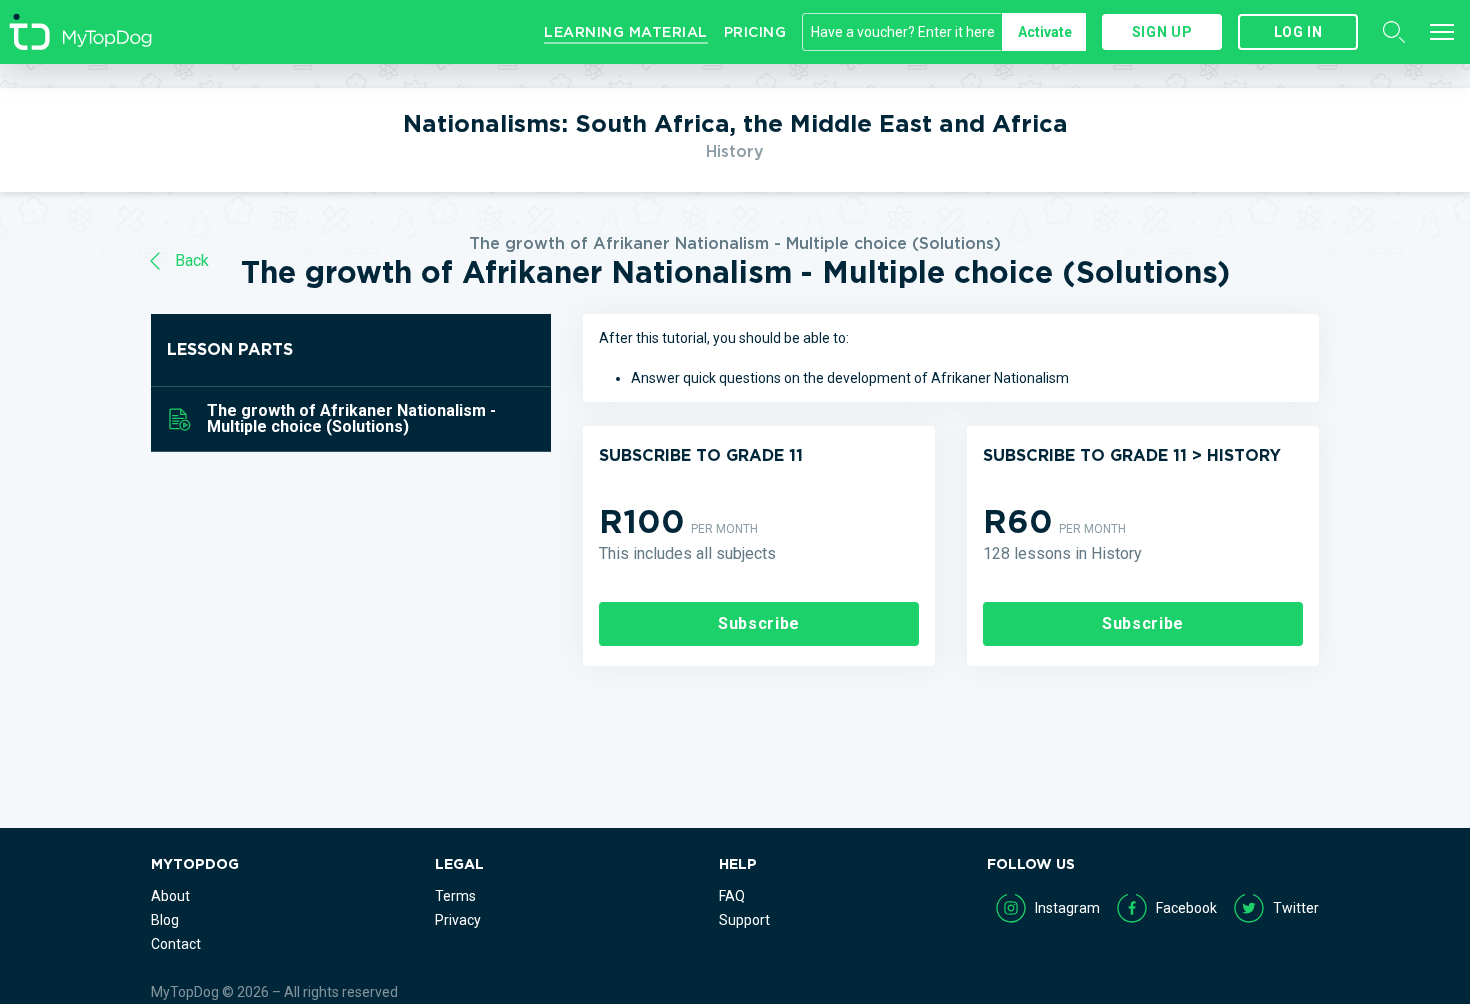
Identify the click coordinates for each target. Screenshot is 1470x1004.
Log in (1298, 32)
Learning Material (626, 32)
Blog (165, 920)
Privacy (458, 920)
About (170, 896)
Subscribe (759, 623)
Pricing (755, 32)
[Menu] (1442, 32)
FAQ (732, 896)
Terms (455, 896)
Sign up (1162, 32)
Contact (176, 944)
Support (744, 920)
